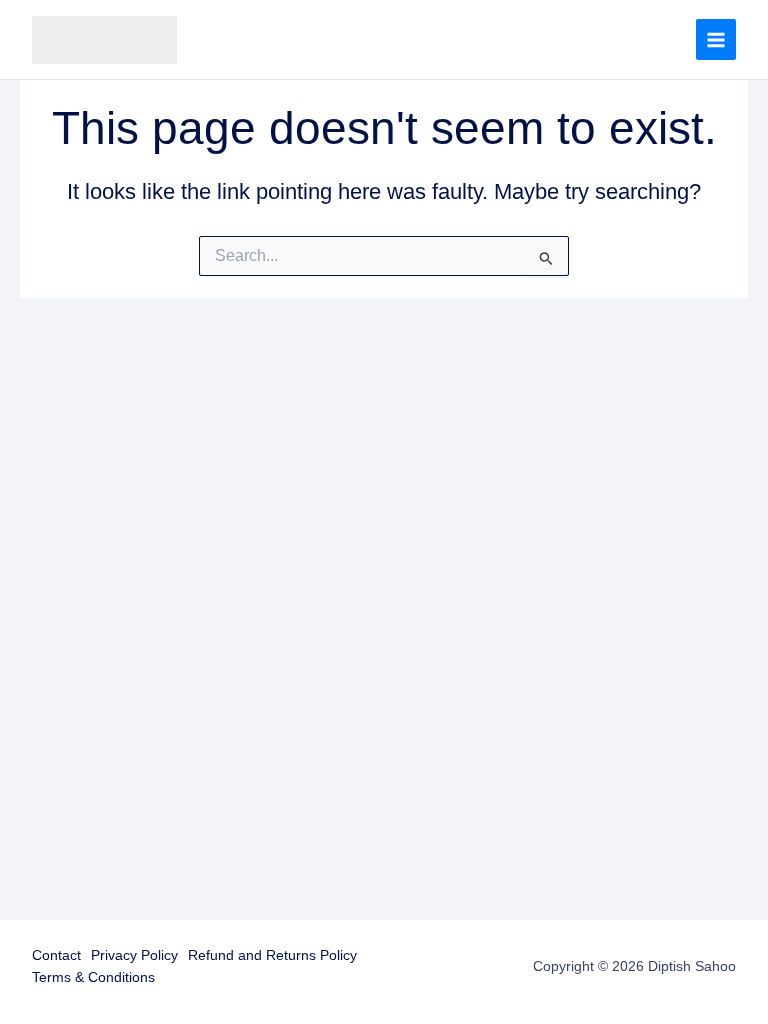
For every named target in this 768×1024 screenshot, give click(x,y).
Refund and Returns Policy (272, 955)
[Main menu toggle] (716, 39)
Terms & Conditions (93, 977)
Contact (56, 955)
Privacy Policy (134, 955)
